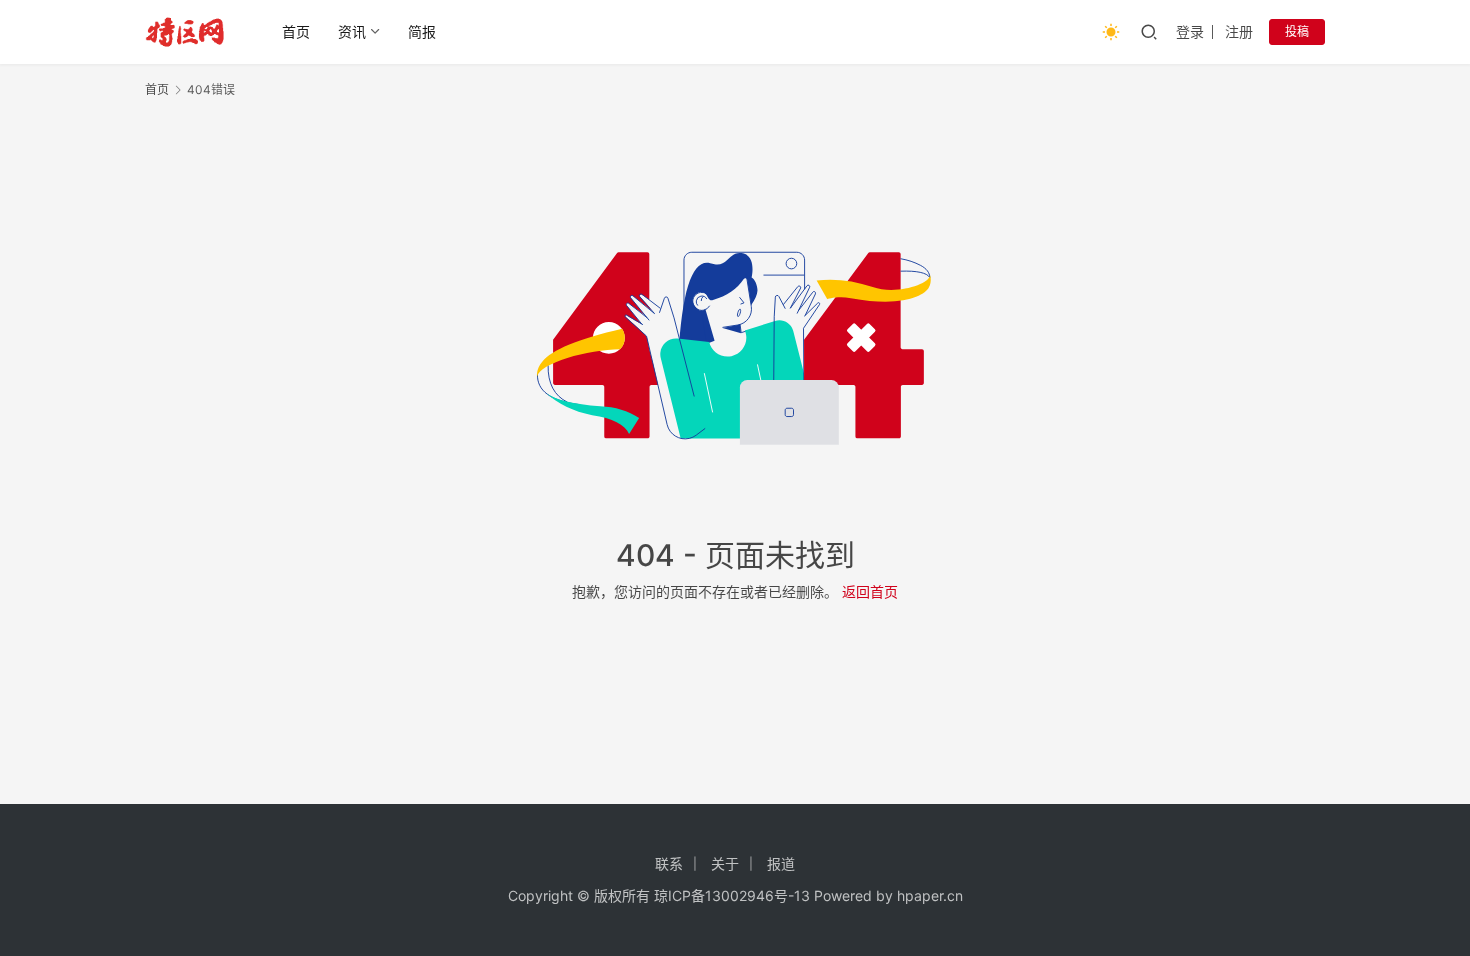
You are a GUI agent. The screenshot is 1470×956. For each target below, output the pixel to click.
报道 (781, 863)
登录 (1190, 31)
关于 (725, 863)
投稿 (1297, 31)
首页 (296, 31)
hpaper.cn (930, 895)
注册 (1239, 31)
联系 (669, 863)
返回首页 (870, 591)
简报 (422, 31)
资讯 (352, 31)
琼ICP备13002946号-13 (732, 895)
